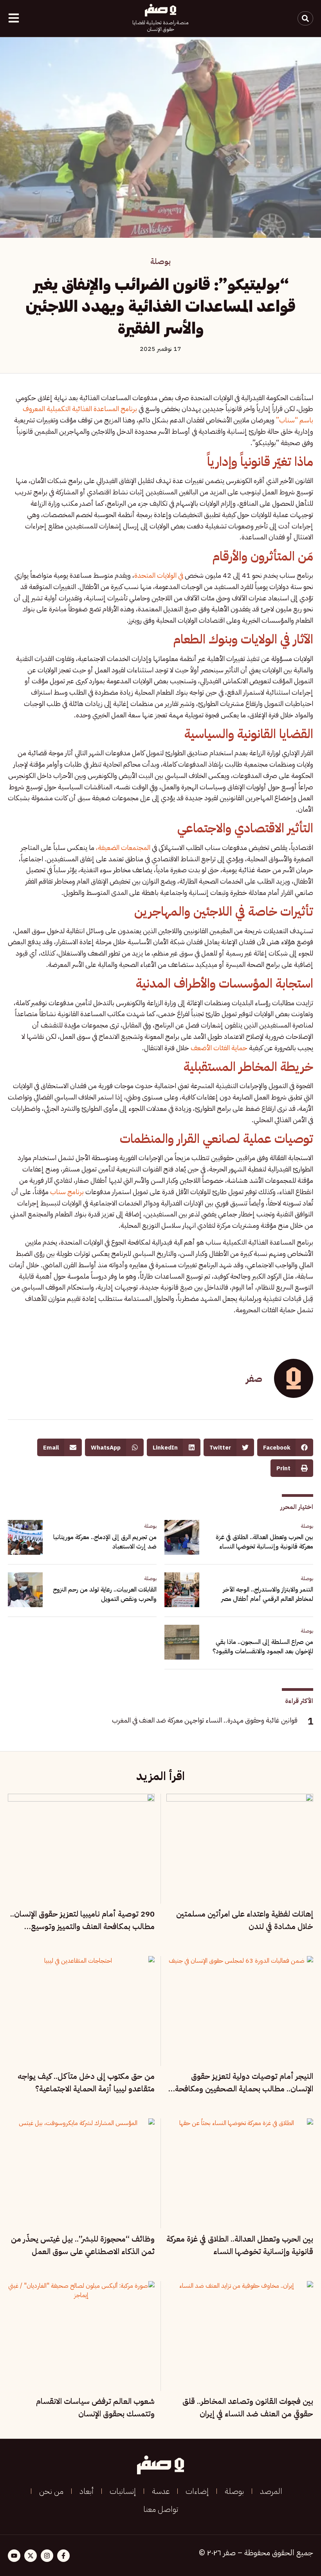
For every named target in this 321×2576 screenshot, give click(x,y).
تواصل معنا (161, 2509)
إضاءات (197, 2491)
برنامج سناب (67, 1192)
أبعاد (87, 2491)
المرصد (271, 2491)
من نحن (51, 2491)
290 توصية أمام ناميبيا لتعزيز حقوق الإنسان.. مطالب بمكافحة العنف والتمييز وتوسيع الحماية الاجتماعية (82, 1926)
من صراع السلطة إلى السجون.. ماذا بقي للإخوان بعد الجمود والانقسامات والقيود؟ (263, 1647)
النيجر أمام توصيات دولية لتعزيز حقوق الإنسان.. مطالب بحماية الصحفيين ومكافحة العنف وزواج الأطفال (244, 2089)
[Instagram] (47, 2556)
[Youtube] (14, 2556)
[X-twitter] (31, 2556)
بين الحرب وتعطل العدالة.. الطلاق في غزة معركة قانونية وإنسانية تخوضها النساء (264, 1542)
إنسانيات (123, 2491)
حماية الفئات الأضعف (219, 1048)
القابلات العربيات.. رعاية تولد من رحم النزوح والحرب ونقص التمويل (105, 1594)
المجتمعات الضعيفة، (123, 847)
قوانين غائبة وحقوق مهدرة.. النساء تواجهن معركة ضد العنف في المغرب (205, 1720)
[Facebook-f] (63, 2556)
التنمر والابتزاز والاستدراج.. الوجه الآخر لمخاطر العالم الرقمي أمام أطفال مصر (267, 1594)
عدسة (161, 2491)
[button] (285, 1447)
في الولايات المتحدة (160, 575)
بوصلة (160, 261)
